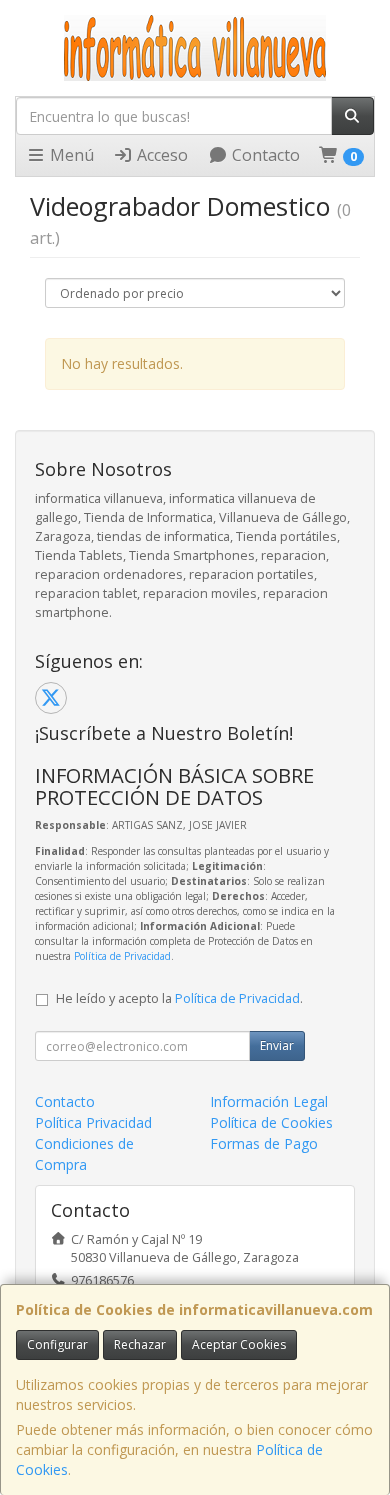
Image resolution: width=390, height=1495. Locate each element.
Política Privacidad (93, 1122)
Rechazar (140, 1344)
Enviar (277, 1045)
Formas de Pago (264, 1143)
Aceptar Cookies (239, 1344)
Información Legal (269, 1101)
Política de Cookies (271, 1122)
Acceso (160, 155)
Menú (70, 155)
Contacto (264, 155)
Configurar (57, 1344)
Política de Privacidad (122, 956)
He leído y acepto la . (179, 998)
